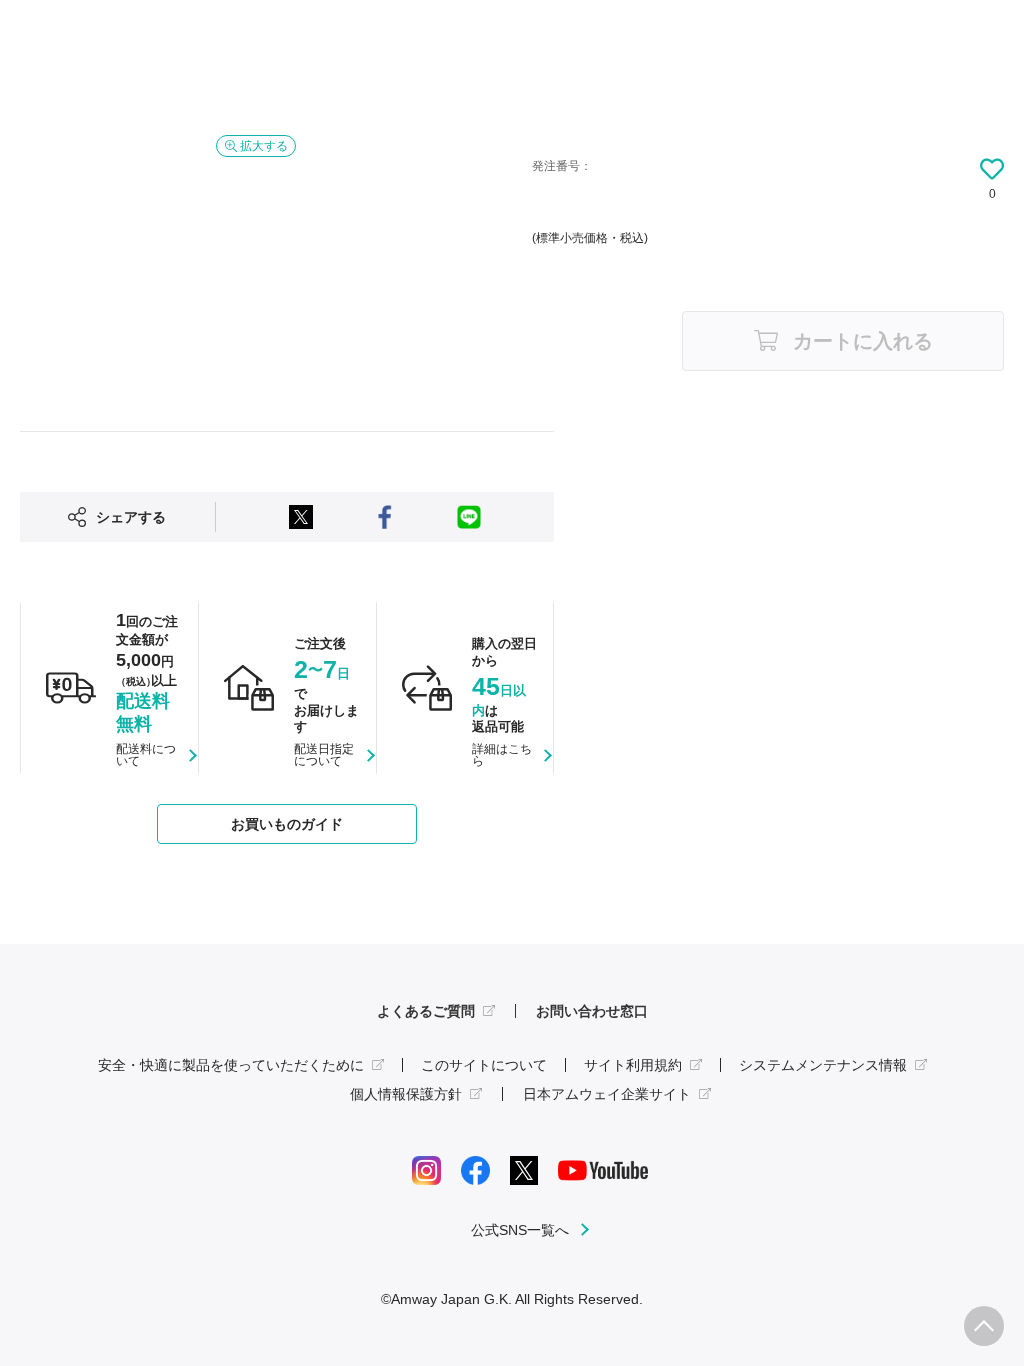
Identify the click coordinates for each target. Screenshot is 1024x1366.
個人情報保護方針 (406, 1094)
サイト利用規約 (633, 1065)
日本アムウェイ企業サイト (607, 1094)
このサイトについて (484, 1065)
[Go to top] (984, 1326)
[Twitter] (524, 1170)
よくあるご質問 (426, 1011)
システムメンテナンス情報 (823, 1065)
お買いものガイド (287, 824)
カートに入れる (863, 341)
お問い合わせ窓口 (592, 1011)
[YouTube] (603, 1170)
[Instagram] (426, 1170)
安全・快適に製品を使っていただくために (231, 1065)
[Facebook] (475, 1170)
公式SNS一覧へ (520, 1230)
